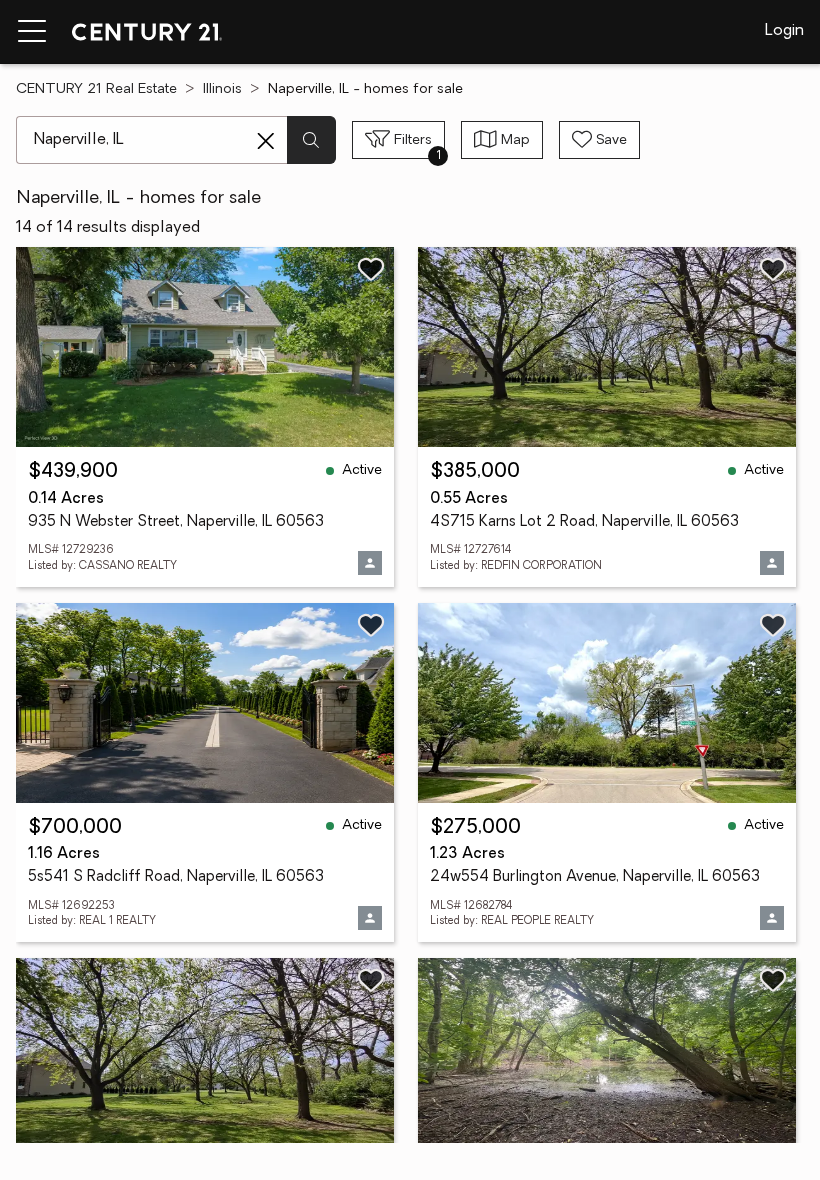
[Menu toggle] (32, 32)
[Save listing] (371, 269)
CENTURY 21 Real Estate (96, 89)
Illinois (222, 89)
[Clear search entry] (266, 141)
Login (784, 31)
